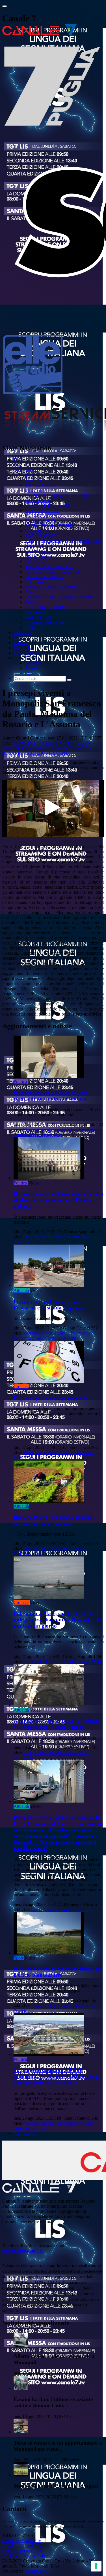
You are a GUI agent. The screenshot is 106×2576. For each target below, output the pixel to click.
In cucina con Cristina (44, 622)
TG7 (18, 465)
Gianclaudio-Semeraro (77, 2006)
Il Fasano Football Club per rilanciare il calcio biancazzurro (58, 1972)
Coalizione (23, 1134)
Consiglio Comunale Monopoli (53, 572)
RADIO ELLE (38, 551)
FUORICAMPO (40, 521)
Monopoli (26, 743)
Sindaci (87, 1237)
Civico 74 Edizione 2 (44, 577)
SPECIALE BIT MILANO (50, 566)
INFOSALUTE (39, 546)
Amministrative (47, 1134)
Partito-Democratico (60, 2123)
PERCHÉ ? (35, 490)
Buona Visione (38, 556)
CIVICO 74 (36, 561)
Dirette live (23, 648)
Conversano (42, 1909)
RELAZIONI (37, 531)
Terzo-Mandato (48, 1237)
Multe (97, 1662)
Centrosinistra (54, 1129)
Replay (31, 602)
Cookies (10, 2556)
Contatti (21, 643)
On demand (24, 470)
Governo (71, 1237)
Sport (18, 1958)
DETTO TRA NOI (42, 511)
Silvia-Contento (81, 1129)
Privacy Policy (35, 2556)
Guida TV (23, 632)
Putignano (32, 1753)
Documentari (36, 612)
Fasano (37, 2006)
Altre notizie (25, 2133)
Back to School (39, 617)
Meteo (29, 1453)
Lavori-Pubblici (56, 1333)
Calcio (50, 2006)
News (19, 638)
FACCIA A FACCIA (44, 516)
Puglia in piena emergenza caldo (51, 1398)
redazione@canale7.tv (22, 2546)
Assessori (22, 1242)
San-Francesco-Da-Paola (47, 746)
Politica (20, 1081)
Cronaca (21, 1387)
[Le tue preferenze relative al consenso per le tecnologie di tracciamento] (96, 2566)
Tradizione (38, 753)
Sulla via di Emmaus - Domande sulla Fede (63, 541)
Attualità (21, 1290)
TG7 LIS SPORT (41, 536)
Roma (28, 1237)
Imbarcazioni (79, 1662)
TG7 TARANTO (41, 485)
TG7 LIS (33, 480)
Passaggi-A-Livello (71, 1909)
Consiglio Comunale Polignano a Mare (60, 597)
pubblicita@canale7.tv (22, 2551)
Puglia (41, 1453)
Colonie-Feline (55, 1753)
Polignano (49, 1662)
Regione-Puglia (37, 1549)
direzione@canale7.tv (23, 2251)
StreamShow (36, 2571)
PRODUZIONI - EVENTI (49, 526)
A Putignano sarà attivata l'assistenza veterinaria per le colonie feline (57, 1724)
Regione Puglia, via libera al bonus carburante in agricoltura (54, 1520)
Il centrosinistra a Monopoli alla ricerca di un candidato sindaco (51, 1096)
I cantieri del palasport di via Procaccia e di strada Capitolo (48, 1304)
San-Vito (31, 1662)
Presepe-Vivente (59, 743)
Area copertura (27, 653)
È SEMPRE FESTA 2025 (48, 506)
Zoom (30, 592)
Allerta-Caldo (60, 1453)
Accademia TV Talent (45, 607)
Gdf (63, 1662)
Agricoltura (62, 1549)
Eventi (61, 753)
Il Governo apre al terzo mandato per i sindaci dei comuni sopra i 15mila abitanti (58, 1200)
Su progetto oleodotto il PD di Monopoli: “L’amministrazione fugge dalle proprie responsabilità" (57, 2076)
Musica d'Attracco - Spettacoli (52, 587)
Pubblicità (34, 627)
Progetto (21, 2011)
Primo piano (36, 582)
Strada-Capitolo (46, 1338)
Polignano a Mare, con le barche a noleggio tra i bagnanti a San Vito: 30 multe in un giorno (57, 1620)
